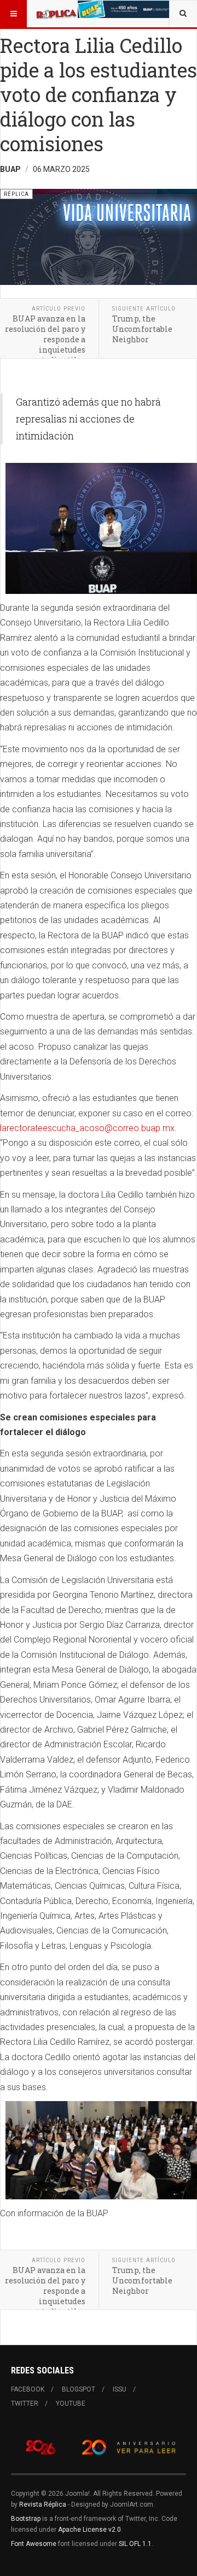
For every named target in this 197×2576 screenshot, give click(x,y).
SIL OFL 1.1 (135, 2544)
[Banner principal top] (124, 9)
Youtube (71, 2404)
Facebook (28, 2389)
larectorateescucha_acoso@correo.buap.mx (87, 1128)
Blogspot (79, 2389)
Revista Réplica (43, 2504)
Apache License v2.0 (89, 2530)
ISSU (120, 2389)
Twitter (25, 2404)
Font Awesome (34, 2544)
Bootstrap (26, 2519)
